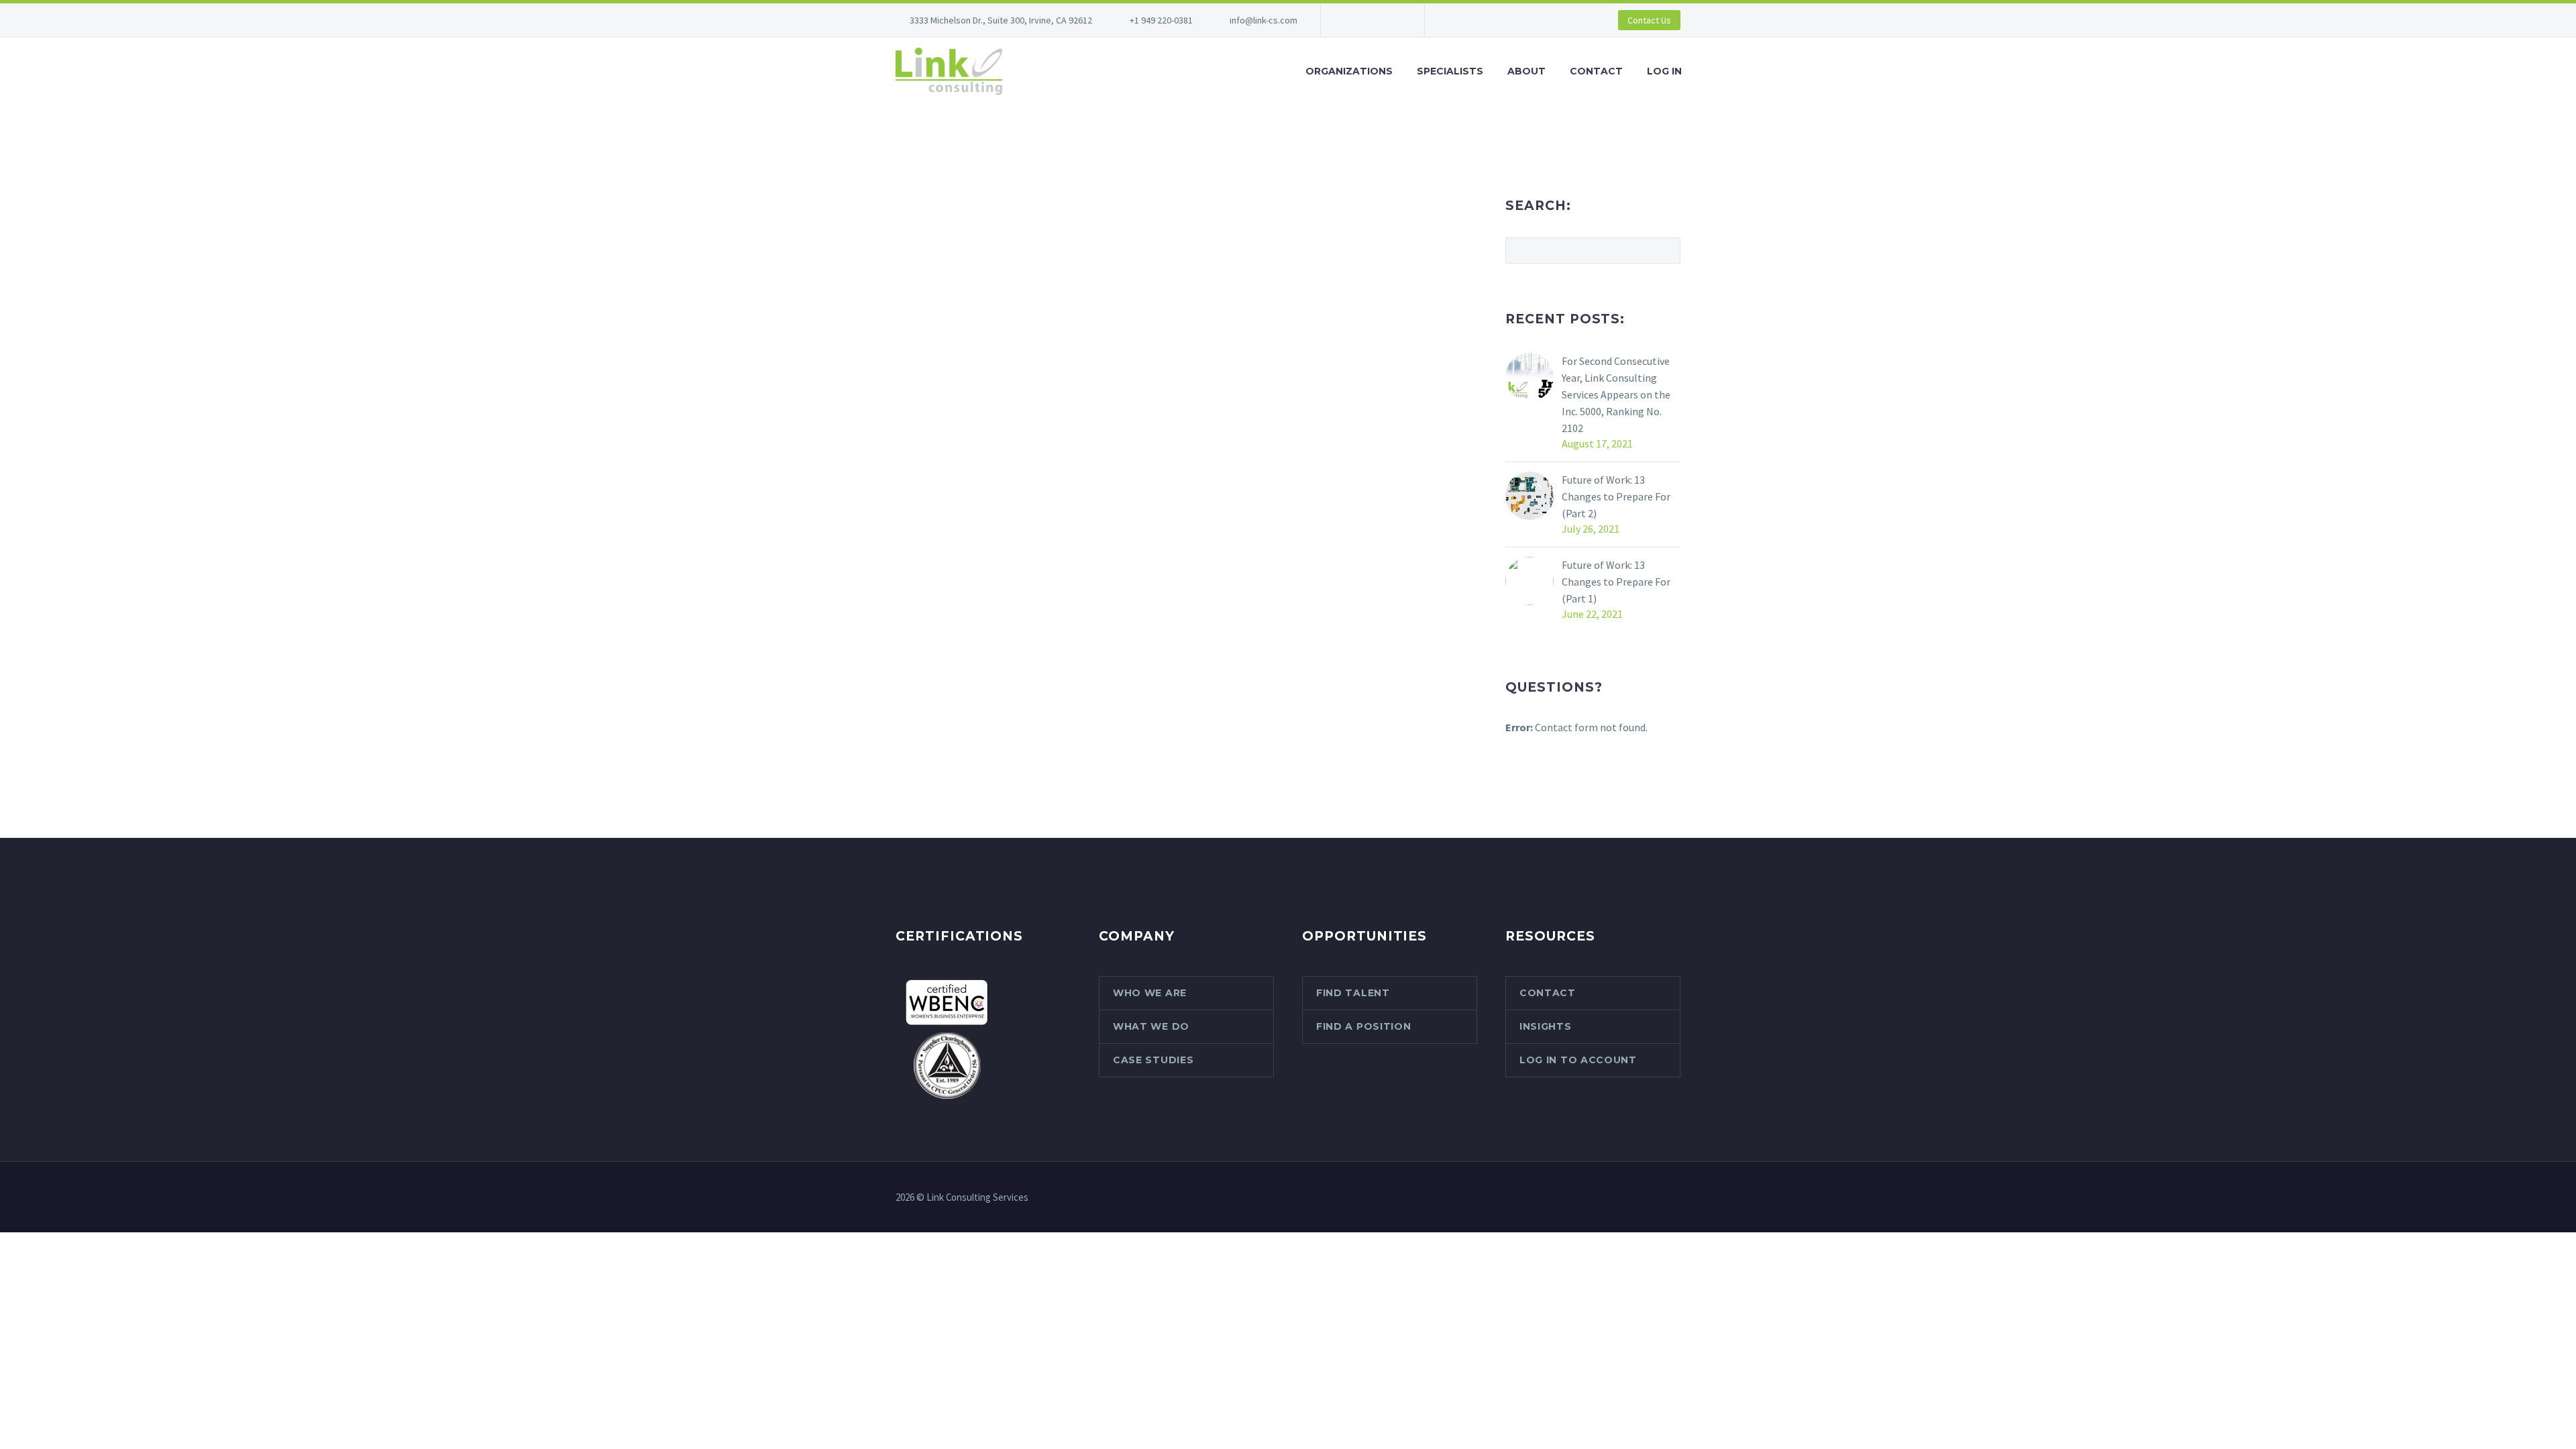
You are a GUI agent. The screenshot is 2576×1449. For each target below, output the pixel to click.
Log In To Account (1578, 1060)
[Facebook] (1351, 20)
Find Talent (1353, 993)
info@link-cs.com (1264, 20)
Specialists (1450, 71)
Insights (1546, 1026)
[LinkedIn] (1371, 20)
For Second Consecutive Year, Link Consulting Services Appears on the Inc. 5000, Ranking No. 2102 (1616, 394)
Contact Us (1649, 20)
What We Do (1151, 1026)
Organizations (1349, 71)
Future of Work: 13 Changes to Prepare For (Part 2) (1616, 496)
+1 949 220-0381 (1161, 20)
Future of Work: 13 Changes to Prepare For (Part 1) (1616, 582)
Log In (1664, 71)
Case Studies (1153, 1060)
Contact (1596, 71)
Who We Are (1150, 993)
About (1526, 71)
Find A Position (1364, 1026)
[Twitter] (1391, 20)
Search (1666, 250)
